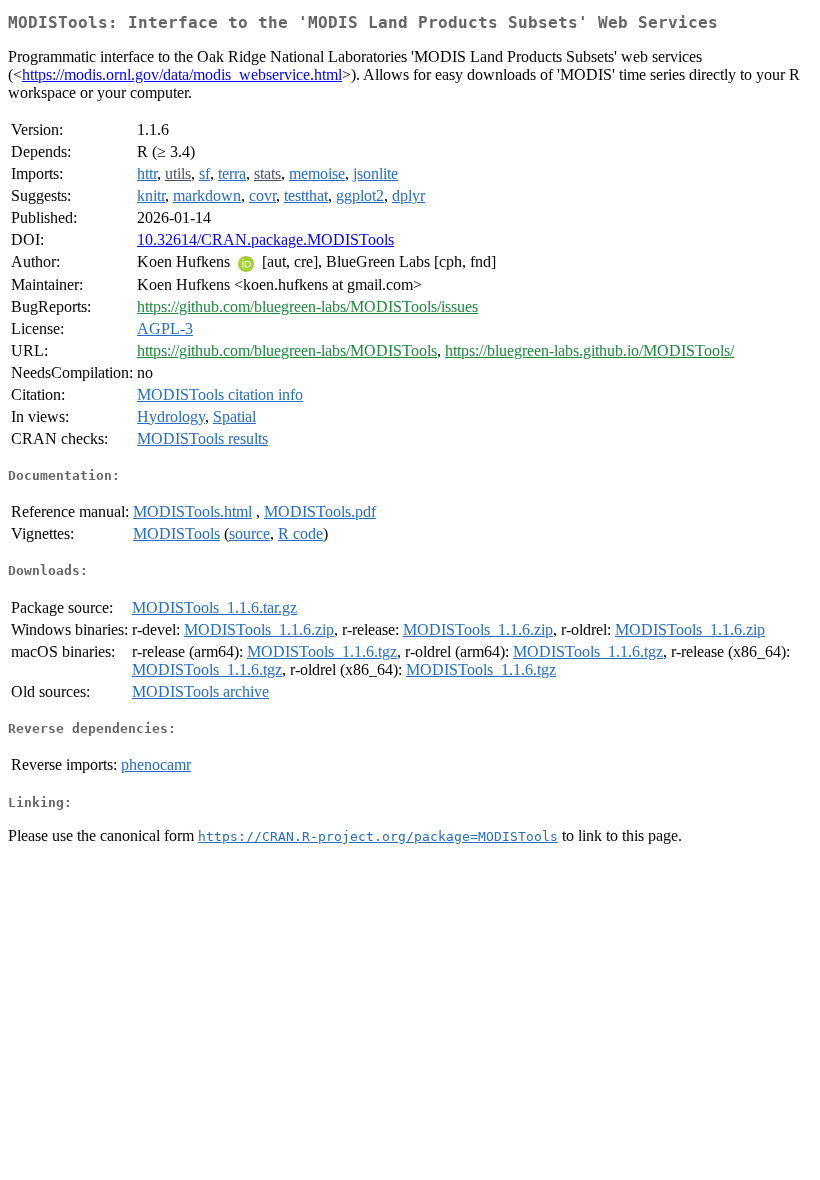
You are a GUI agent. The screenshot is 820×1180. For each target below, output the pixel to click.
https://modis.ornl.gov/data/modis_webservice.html (182, 74)
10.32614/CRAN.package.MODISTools (265, 239)
